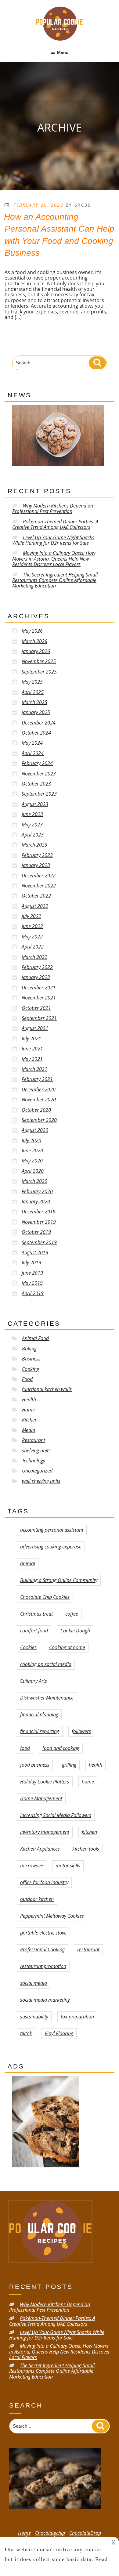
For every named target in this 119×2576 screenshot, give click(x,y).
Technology (34, 1461)
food (25, 1748)
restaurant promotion (43, 1966)
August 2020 (35, 1130)
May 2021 (32, 1059)
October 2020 (36, 1110)
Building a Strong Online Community (59, 1580)
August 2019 (35, 1252)
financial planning (39, 1714)
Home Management (41, 1798)
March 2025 (34, 702)
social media (34, 1983)
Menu (63, 52)
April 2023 (33, 835)
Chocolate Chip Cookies (45, 1597)
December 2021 (39, 988)
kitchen (89, 1832)
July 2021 (31, 1039)
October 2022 (36, 896)
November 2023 (39, 774)
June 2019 (32, 1273)
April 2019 (33, 1293)
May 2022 (32, 937)
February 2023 (37, 855)
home (88, 1782)
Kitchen (30, 1420)
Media (29, 1430)
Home (28, 1410)
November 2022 (39, 886)
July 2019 (31, 1263)
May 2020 (32, 1161)
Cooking (31, 1369)
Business (31, 1359)
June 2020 (32, 1151)
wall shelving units (41, 1481)
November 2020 (39, 1100)
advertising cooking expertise (51, 1547)
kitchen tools (86, 1849)
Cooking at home (67, 1647)
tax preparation (77, 2017)
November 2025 (39, 661)
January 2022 (36, 977)
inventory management (45, 1832)
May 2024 (32, 743)
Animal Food (35, 1338)
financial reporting (40, 1731)
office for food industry (44, 1882)
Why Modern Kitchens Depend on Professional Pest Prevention (53, 508)
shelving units (36, 1451)
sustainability (34, 2017)
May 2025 (32, 682)
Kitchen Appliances (40, 1849)
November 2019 (39, 1222)
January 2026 (36, 651)
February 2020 (37, 1191)
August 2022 (35, 906)
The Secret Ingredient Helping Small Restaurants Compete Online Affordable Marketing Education (55, 580)
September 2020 (39, 1120)
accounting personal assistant (52, 1530)
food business (35, 1765)
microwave (32, 1866)
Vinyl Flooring (59, 2033)
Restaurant (34, 1440)
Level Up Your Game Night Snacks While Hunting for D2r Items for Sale (53, 540)
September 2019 (39, 1242)
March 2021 (34, 1069)
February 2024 (37, 763)
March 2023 (34, 845)
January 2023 (36, 865)
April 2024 (33, 753)
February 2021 (37, 1079)
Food (27, 1379)
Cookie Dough (75, 1631)
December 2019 (39, 1212)
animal (28, 1563)
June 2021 (32, 1049)
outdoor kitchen (37, 1899)
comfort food (34, 1631)
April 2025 (33, 692)
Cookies (28, 1647)
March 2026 (34, 641)
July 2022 (31, 916)
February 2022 (37, 967)
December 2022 (39, 876)
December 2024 (39, 723)
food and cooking (61, 1748)
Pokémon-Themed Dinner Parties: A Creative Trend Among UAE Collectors (55, 524)
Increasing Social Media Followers (56, 1815)
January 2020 (36, 1201)
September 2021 (39, 1018)
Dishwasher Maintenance (47, 1698)
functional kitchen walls (47, 1389)
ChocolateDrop (85, 2533)
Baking (29, 1349)
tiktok (26, 2033)
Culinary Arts (34, 1681)
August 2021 (35, 1028)
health (96, 1765)
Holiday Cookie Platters (45, 1782)
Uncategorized (37, 1471)
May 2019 (32, 1283)
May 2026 (32, 631)
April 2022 (33, 947)
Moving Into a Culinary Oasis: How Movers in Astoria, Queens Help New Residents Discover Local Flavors (54, 559)
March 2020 (34, 1181)
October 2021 (36, 1008)
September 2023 (39, 794)
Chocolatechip (50, 2533)
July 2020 (31, 1140)
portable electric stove (43, 1933)
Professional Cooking (42, 1949)
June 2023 (32, 814)
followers (81, 1731)
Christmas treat (36, 1614)
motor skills (68, 1866)
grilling (69, 1765)
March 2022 (34, 957)
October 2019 (36, 1232)
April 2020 (33, 1171)
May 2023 (32, 825)
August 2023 (35, 804)
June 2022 (32, 926)
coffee (72, 1614)
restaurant (88, 1949)
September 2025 (39, 672)
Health (29, 1400)
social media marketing (45, 2000)
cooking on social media (46, 1664)
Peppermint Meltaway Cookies (52, 1916)
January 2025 (36, 712)
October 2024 (36, 733)
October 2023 (36, 784)
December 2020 (39, 1089)
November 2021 (39, 998)
